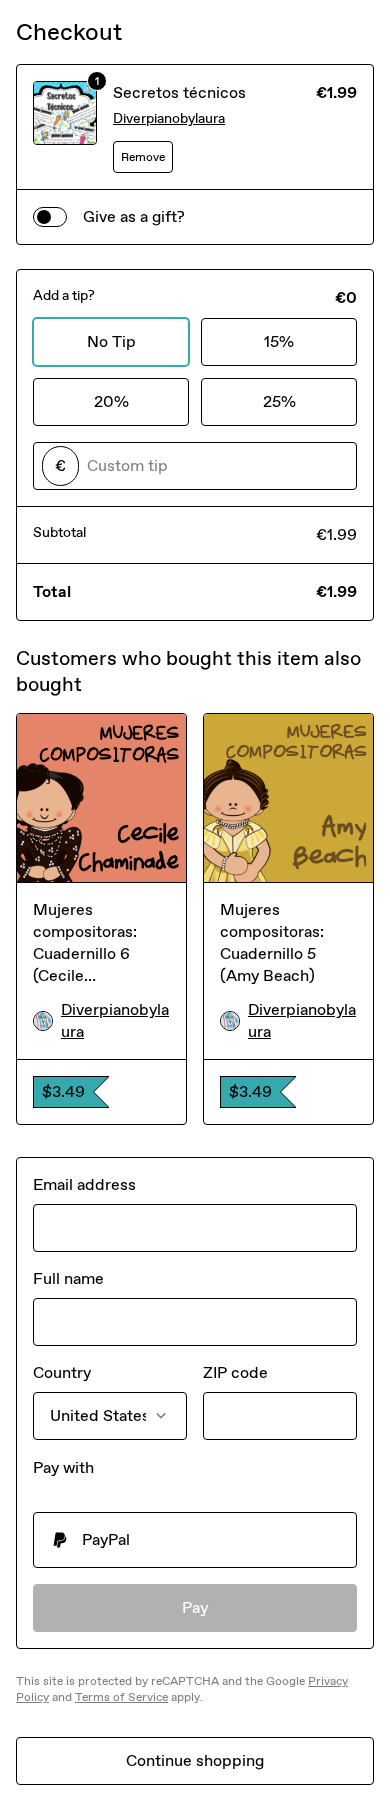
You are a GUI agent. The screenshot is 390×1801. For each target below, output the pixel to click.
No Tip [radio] (111, 341)
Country (62, 1372)
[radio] (195, 1540)
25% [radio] (279, 401)
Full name (68, 1278)
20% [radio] (111, 401)
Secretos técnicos (179, 92)
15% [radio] (279, 341)
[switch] (50, 217)
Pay (195, 1607)
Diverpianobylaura (169, 118)
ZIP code (235, 1372)
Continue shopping (195, 1760)
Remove (143, 157)
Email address (84, 1184)
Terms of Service (121, 1697)
